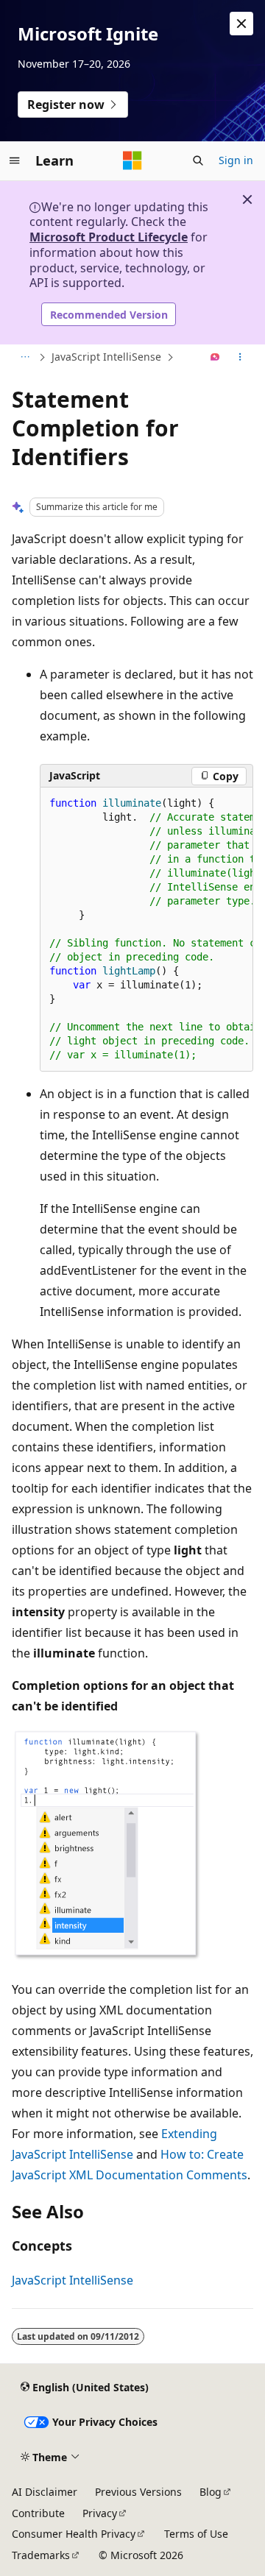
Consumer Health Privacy (74, 2534)
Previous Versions (138, 2492)
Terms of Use (196, 2534)
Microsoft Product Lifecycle (109, 237)
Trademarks (41, 2555)
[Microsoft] (132, 160)
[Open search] (198, 160)
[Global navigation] (15, 160)
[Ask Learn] (215, 358)
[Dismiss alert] (241, 24)
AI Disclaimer (45, 2492)
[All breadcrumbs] (25, 358)
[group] (146, 930)
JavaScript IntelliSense (106, 357)
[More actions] (240, 358)
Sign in (236, 160)
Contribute (38, 2513)
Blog (211, 2492)
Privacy (100, 2513)
